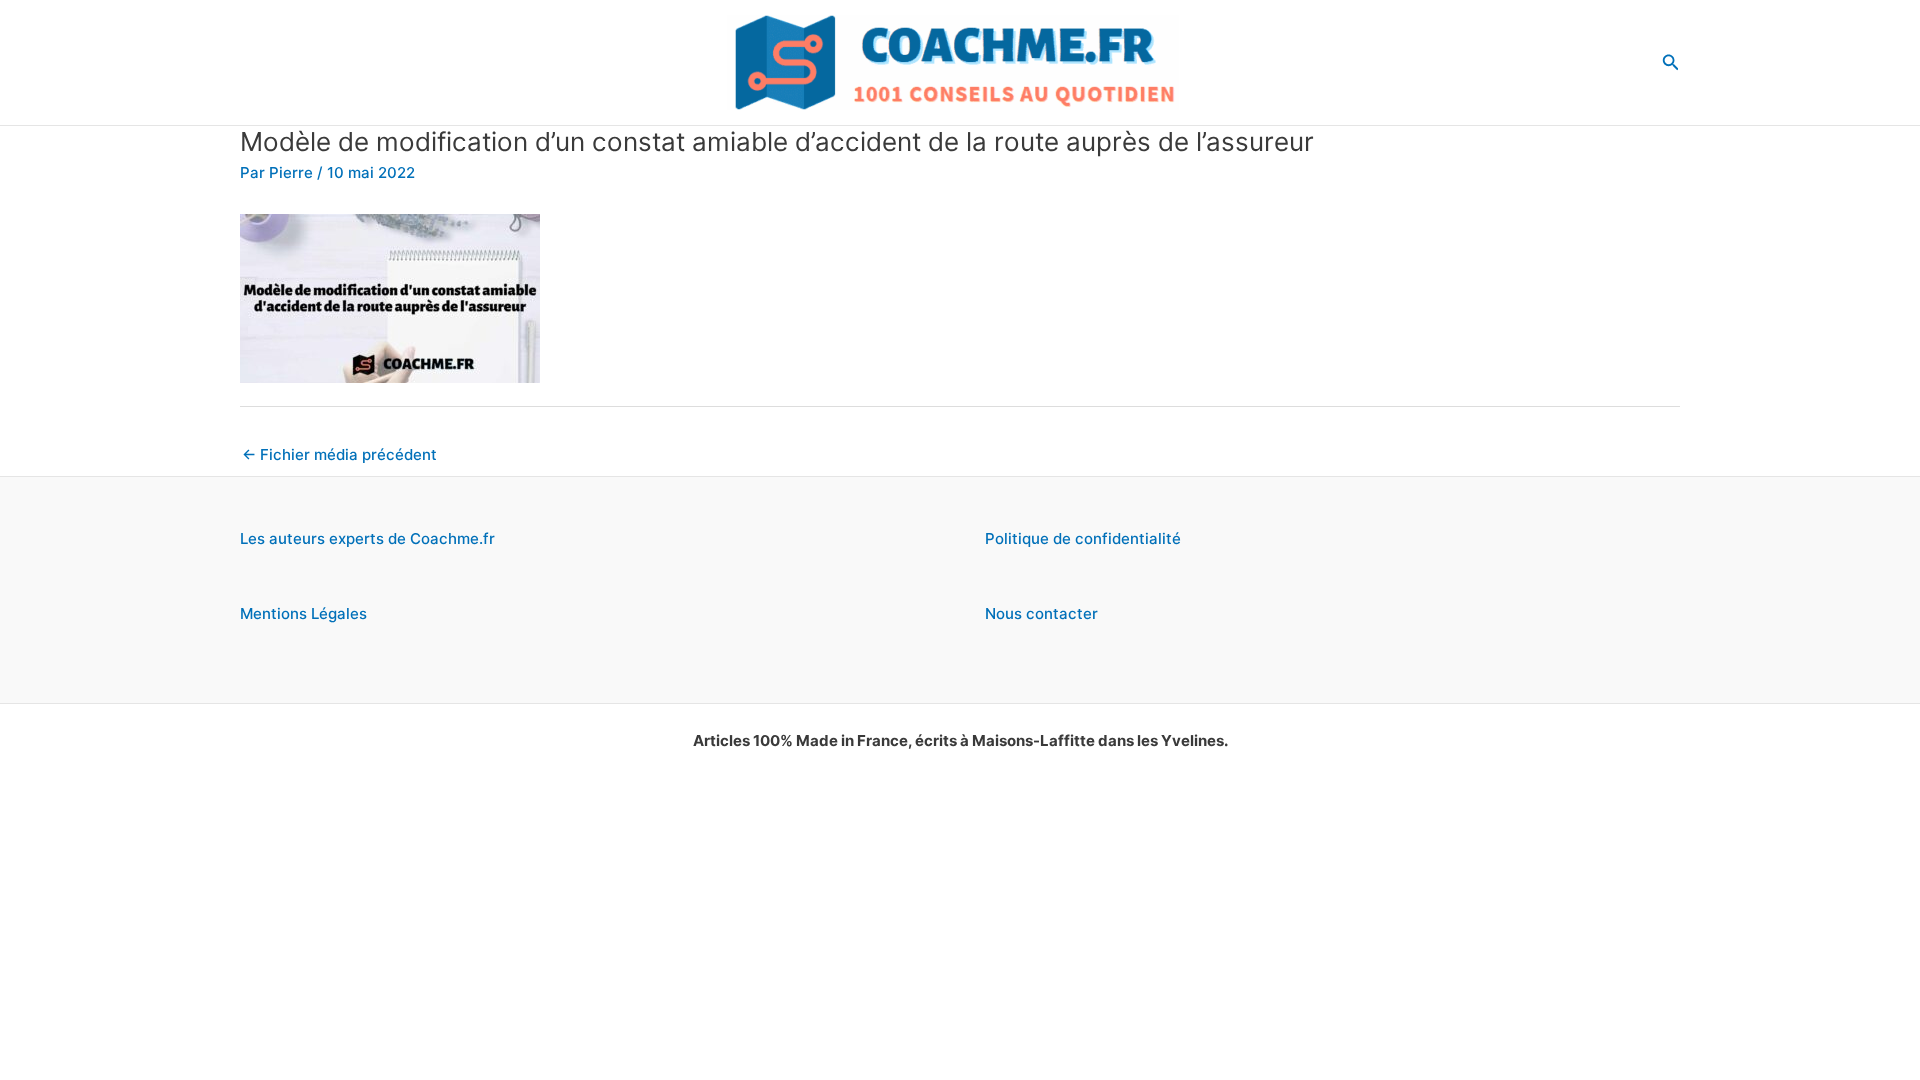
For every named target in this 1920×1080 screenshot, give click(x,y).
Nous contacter (1041, 613)
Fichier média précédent (339, 454)
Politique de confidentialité (1083, 538)
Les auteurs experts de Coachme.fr (367, 538)
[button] (1671, 62)
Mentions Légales (303, 613)
